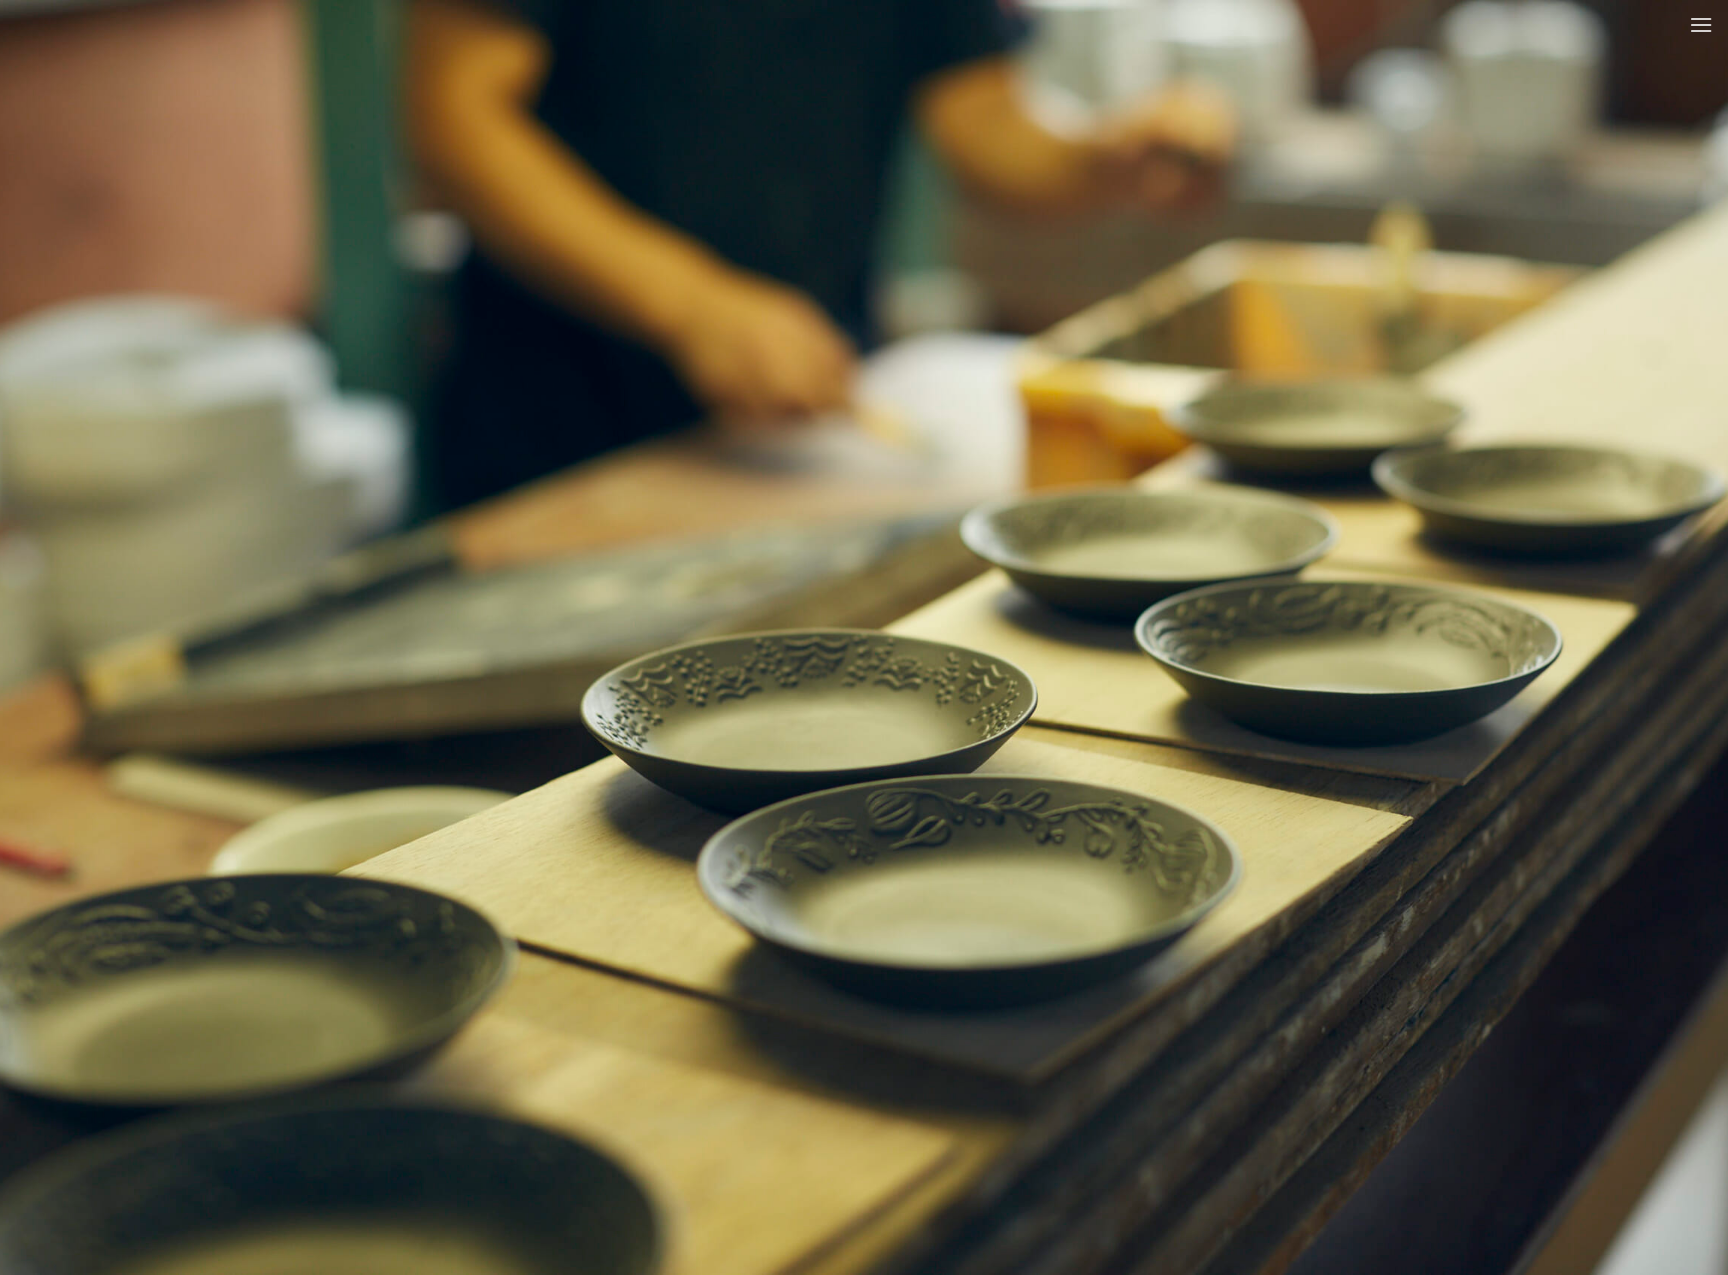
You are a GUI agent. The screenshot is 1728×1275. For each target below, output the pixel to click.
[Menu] (1701, 24)
